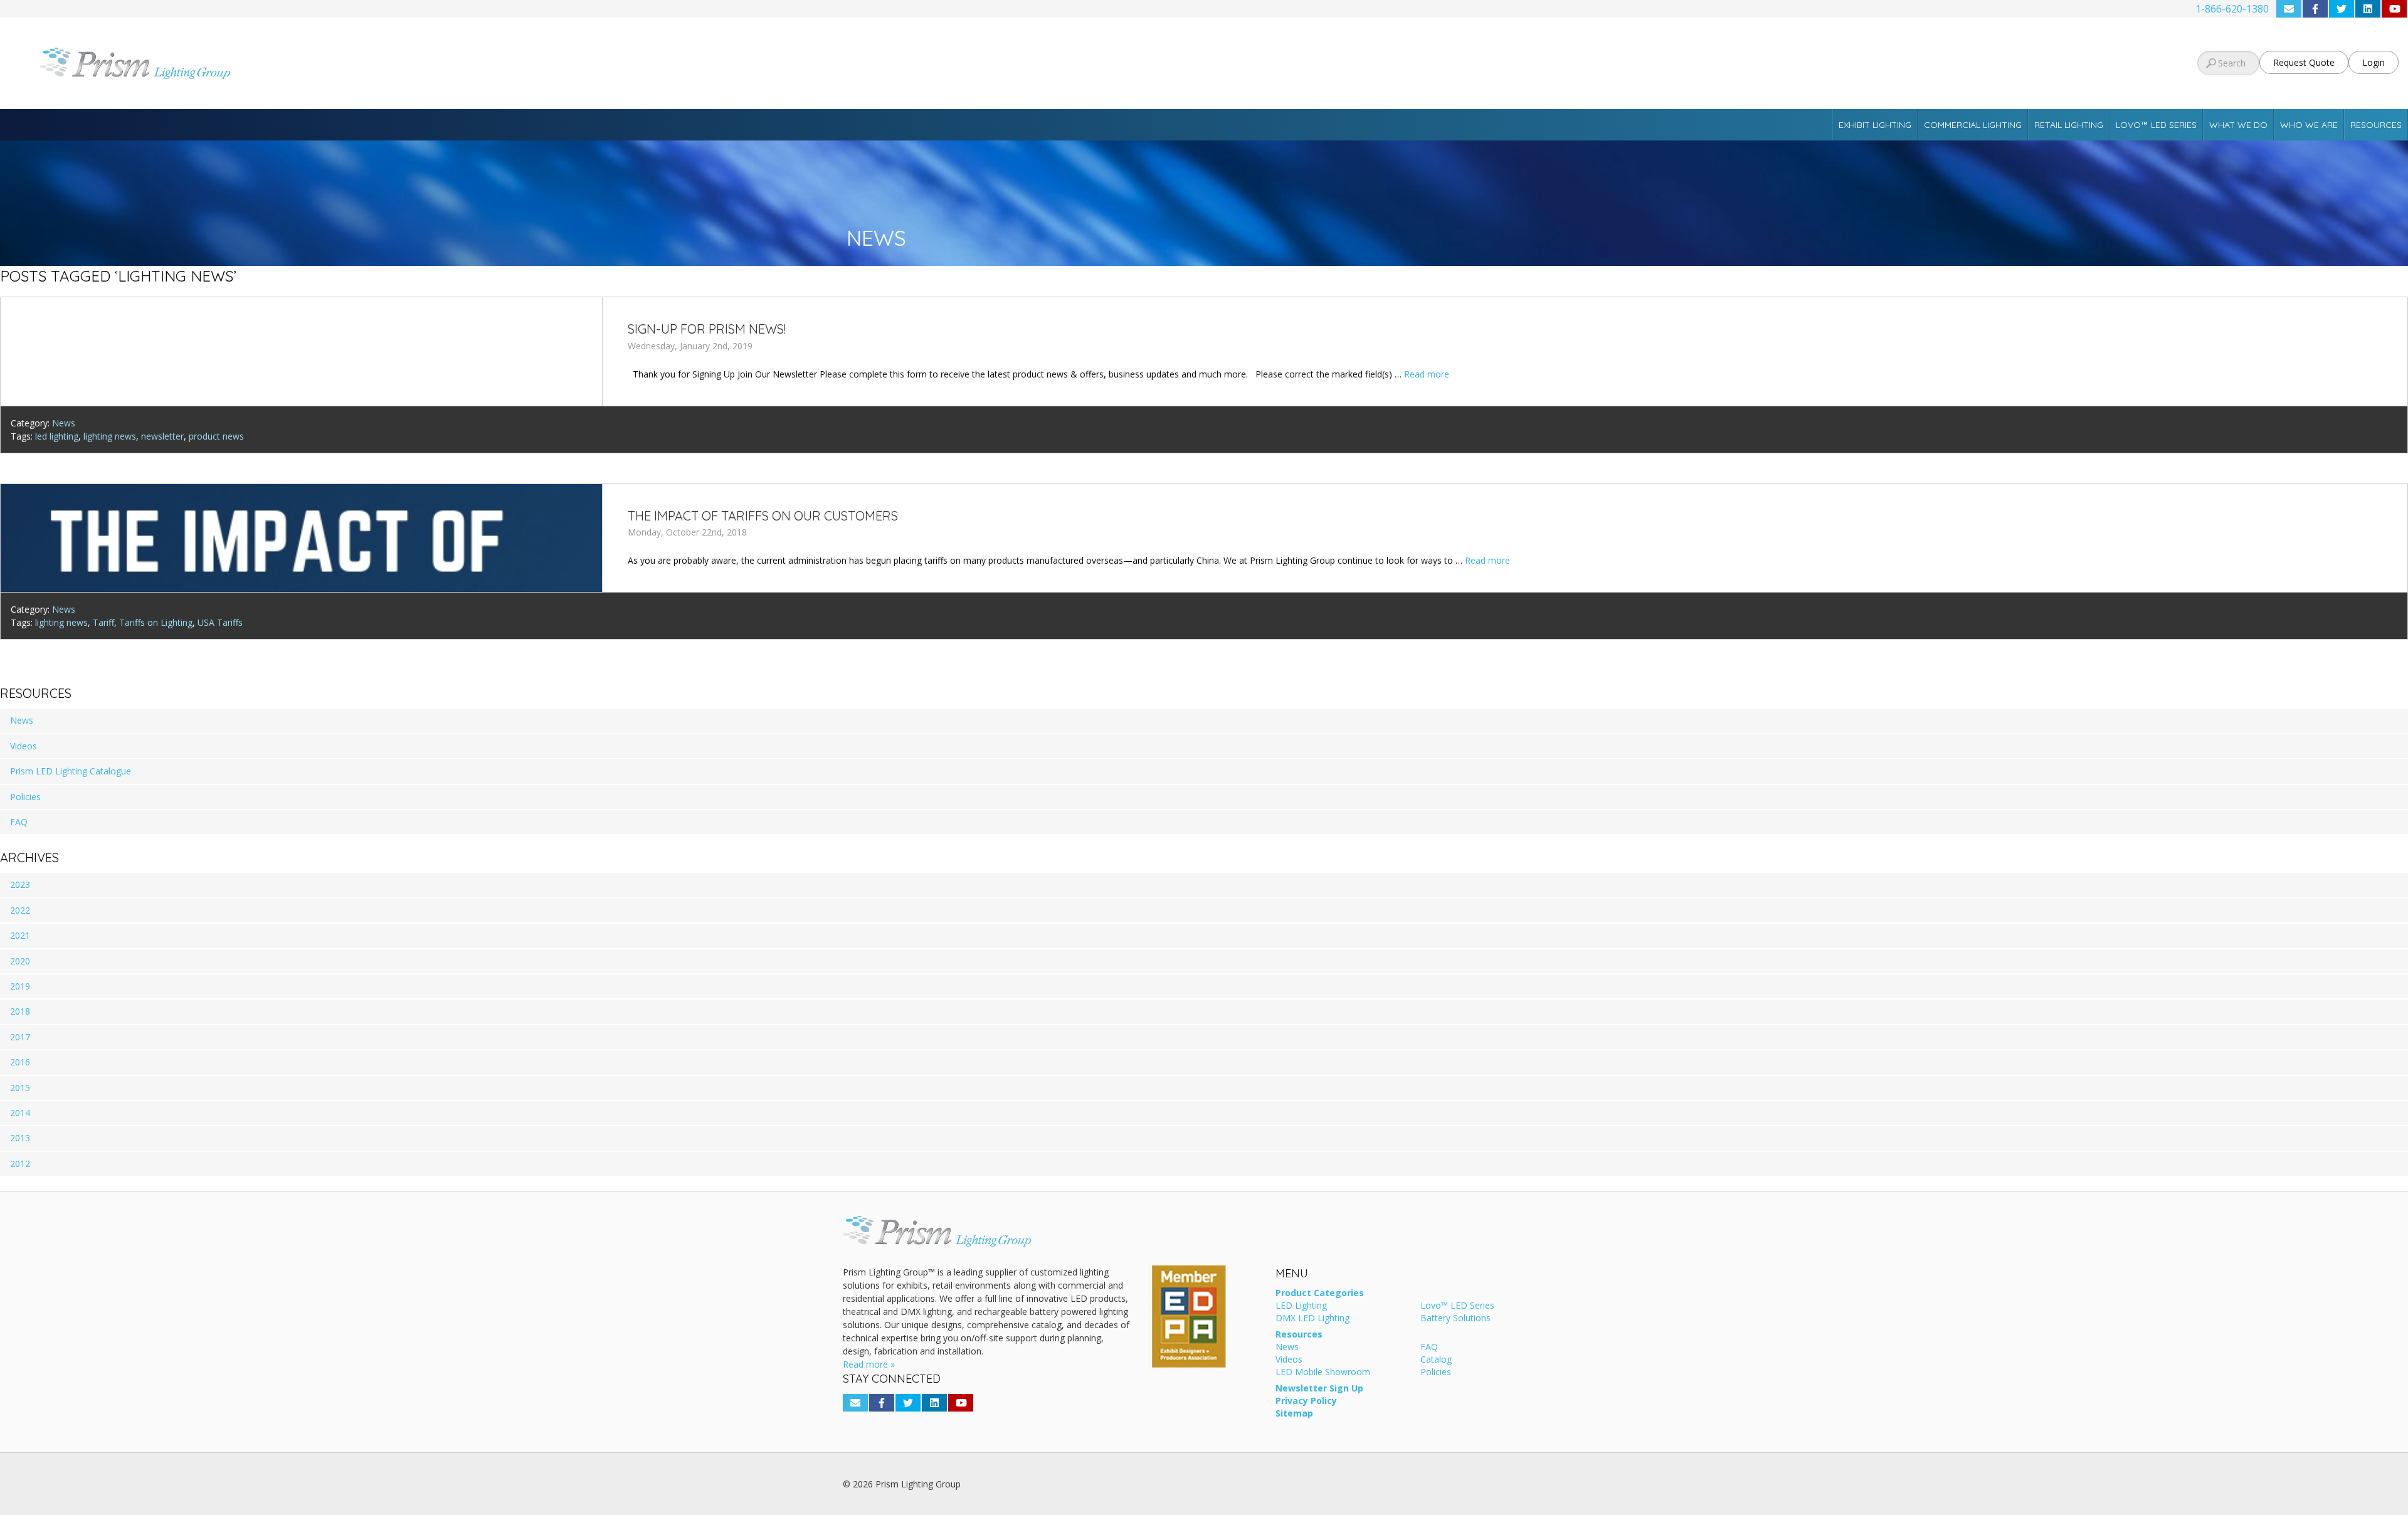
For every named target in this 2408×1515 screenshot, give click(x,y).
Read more (1427, 374)
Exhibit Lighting (1875, 125)
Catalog (1436, 1360)
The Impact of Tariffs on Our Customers (763, 516)
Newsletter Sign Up (1319, 1389)
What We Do (2238, 125)
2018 (20, 1011)
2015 (20, 1088)
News (64, 423)
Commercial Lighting (1973, 125)
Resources (2376, 125)
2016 (20, 1062)
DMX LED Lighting (1312, 1319)
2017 (20, 1037)
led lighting (57, 436)
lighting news (110, 436)
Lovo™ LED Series (2156, 125)
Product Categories (1320, 1294)
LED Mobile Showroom (1323, 1373)
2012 (20, 1164)
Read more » (869, 1364)
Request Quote (2304, 62)
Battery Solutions (1455, 1319)
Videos (24, 746)
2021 (20, 935)
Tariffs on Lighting (156, 622)
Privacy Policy (1306, 1402)
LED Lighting (1301, 1306)
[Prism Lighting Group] (401, 63)
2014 (20, 1113)
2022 (20, 910)
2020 (20, 961)
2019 (20, 986)
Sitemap (1294, 1414)
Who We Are (2309, 125)
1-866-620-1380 (2232, 9)
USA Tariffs (220, 622)
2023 (20, 884)
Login (2374, 62)
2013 (20, 1138)
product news (216, 436)
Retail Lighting (2069, 125)
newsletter (162, 436)
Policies (25, 797)
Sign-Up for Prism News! (707, 329)
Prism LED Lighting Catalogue (71, 771)
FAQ (19, 822)
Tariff (103, 622)
